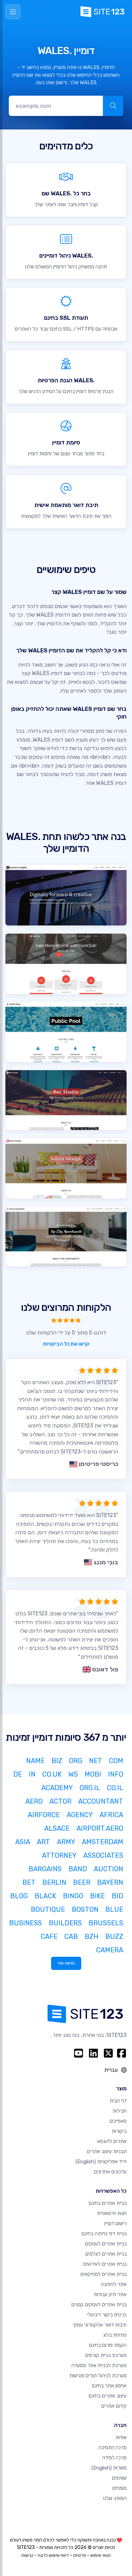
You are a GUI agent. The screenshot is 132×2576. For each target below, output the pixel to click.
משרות (109, 2468)
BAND (78, 1869)
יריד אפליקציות (101, 2162)
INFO (116, 1774)
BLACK (45, 1896)
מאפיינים (118, 2121)
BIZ (57, 1761)
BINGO (73, 1896)
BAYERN (110, 1882)
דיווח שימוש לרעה (53, 2555)
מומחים (119, 2488)
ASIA (23, 1842)
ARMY (66, 1842)
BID (117, 1896)
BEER (82, 1882)
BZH (92, 1936)
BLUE (114, 1909)
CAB (71, 1936)
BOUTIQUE (48, 1909)
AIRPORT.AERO (100, 1828)
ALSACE (57, 1828)
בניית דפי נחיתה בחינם (104, 2234)
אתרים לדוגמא (112, 2141)
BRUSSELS (106, 1923)
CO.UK (52, 1774)
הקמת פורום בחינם (108, 2345)
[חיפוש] (113, 106)
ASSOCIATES (103, 1855)
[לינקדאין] (93, 2053)
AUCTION (108, 1869)
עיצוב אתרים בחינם (108, 2396)
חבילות (120, 2111)
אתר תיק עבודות (110, 2294)
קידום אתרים (114, 2406)
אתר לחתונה (114, 2284)
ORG (76, 1761)
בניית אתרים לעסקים (106, 2244)
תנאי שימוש (101, 2555)
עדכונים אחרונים (110, 2172)
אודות (121, 2437)
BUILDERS (65, 1923)
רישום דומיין (115, 2223)
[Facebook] (122, 2053)
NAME (35, 1761)
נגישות (27, 2555)
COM (116, 1761)
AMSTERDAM (103, 1842)
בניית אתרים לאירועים (105, 2264)
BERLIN (54, 1882)
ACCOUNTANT (101, 1801)
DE (18, 1774)
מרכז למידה (114, 2458)
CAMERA (110, 1950)
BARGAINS (45, 1869)
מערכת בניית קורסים (106, 2355)
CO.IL (115, 1788)
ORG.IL (90, 1788)
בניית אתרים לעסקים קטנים (99, 2305)
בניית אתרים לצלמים (106, 2254)
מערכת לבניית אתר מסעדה (99, 2365)
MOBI (93, 1774)
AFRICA (111, 1815)
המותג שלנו (115, 2498)
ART (43, 1842)
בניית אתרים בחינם (108, 2203)
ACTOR (60, 1801)
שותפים (119, 2478)
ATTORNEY (59, 1855)
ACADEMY (57, 1788)
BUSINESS (26, 1923)
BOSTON (85, 1909)
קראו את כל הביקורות (66, 1344)
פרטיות (80, 2555)
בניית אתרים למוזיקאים (104, 2274)
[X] (108, 2053)
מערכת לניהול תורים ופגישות (98, 2376)
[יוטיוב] (79, 2053)
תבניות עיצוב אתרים (107, 2151)
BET (29, 1882)
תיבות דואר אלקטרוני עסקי (100, 2325)
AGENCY (80, 1815)
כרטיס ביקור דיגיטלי (107, 2315)
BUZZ (114, 1936)
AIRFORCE (44, 1815)
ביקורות (119, 2131)
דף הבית (118, 2101)
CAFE (49, 1936)
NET (96, 1761)
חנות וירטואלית (112, 2213)
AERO (34, 1801)
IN (32, 1774)
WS (73, 1774)
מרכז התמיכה (113, 2448)
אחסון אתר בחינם (109, 2386)
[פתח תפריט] (13, 12)
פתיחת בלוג (115, 2335)
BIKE (97, 1896)
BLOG (19, 1896)
